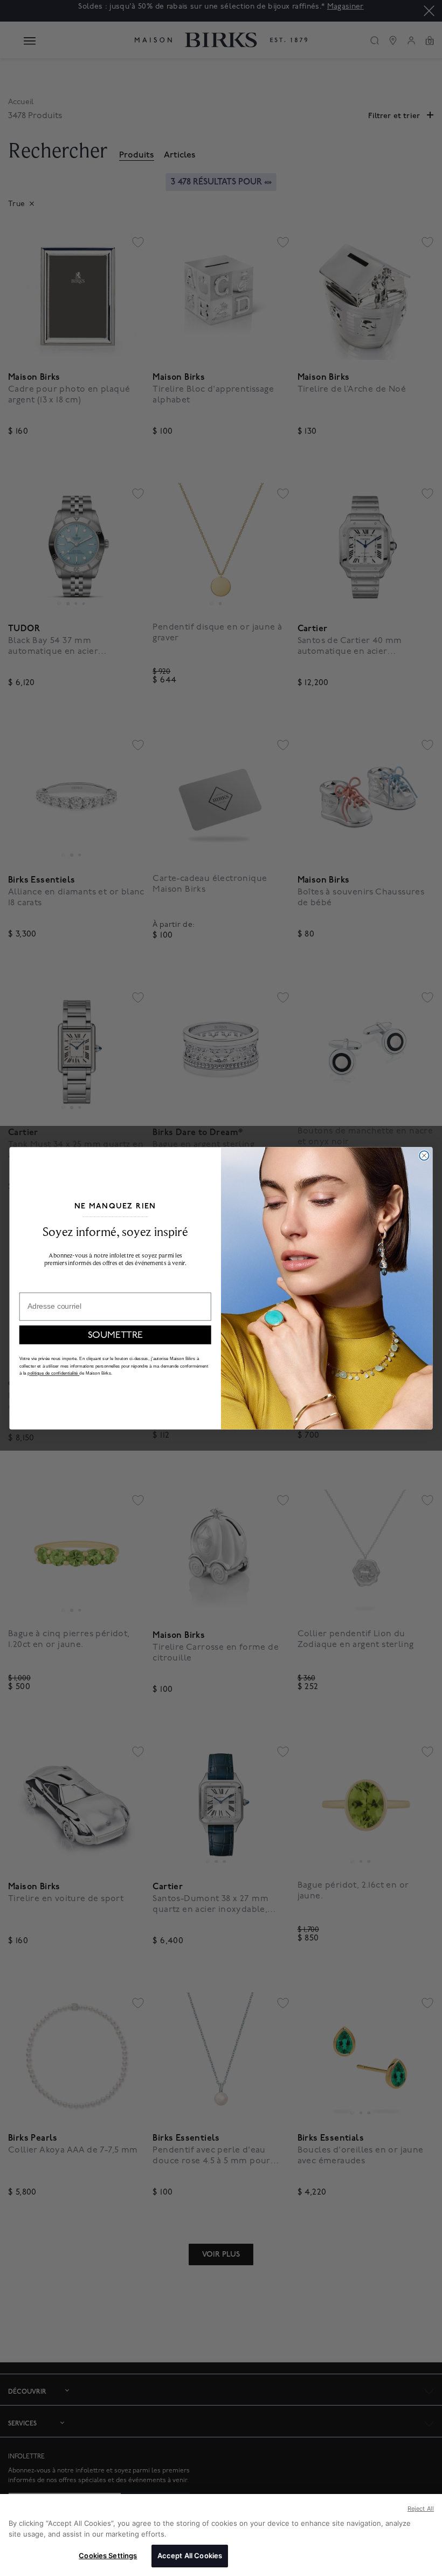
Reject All (421, 2509)
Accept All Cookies (190, 2555)
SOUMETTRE (115, 1334)
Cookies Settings (108, 2555)
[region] (221, 2535)
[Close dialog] (424, 1155)
